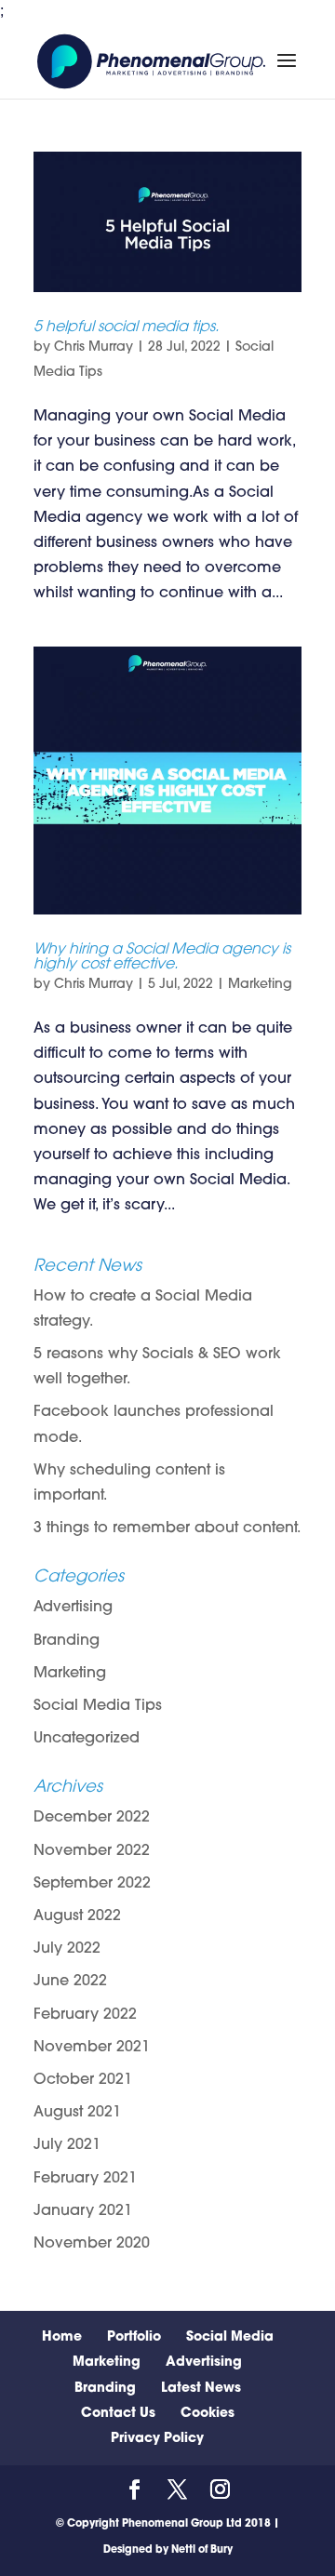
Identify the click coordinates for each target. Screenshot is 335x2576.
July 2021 (67, 2145)
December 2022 (92, 1818)
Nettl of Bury (202, 2550)
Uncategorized (87, 1739)
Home (62, 2337)
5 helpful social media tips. (126, 327)
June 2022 (70, 1982)
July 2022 (67, 1949)
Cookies (208, 2414)
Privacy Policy (157, 2439)
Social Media (230, 2337)
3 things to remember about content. (167, 1528)
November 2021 (92, 2048)
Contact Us (118, 2414)
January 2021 (83, 2211)
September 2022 (92, 1884)
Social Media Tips (98, 1706)
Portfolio (134, 2337)
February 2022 (85, 2015)
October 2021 (83, 2080)
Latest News (201, 2389)
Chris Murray (94, 347)
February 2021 (85, 2179)
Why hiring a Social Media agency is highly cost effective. (162, 957)
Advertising (73, 1608)
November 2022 (92, 1851)
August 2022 (77, 1916)
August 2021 (77, 2113)
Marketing (260, 985)
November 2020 (92, 2244)
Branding (67, 1641)
